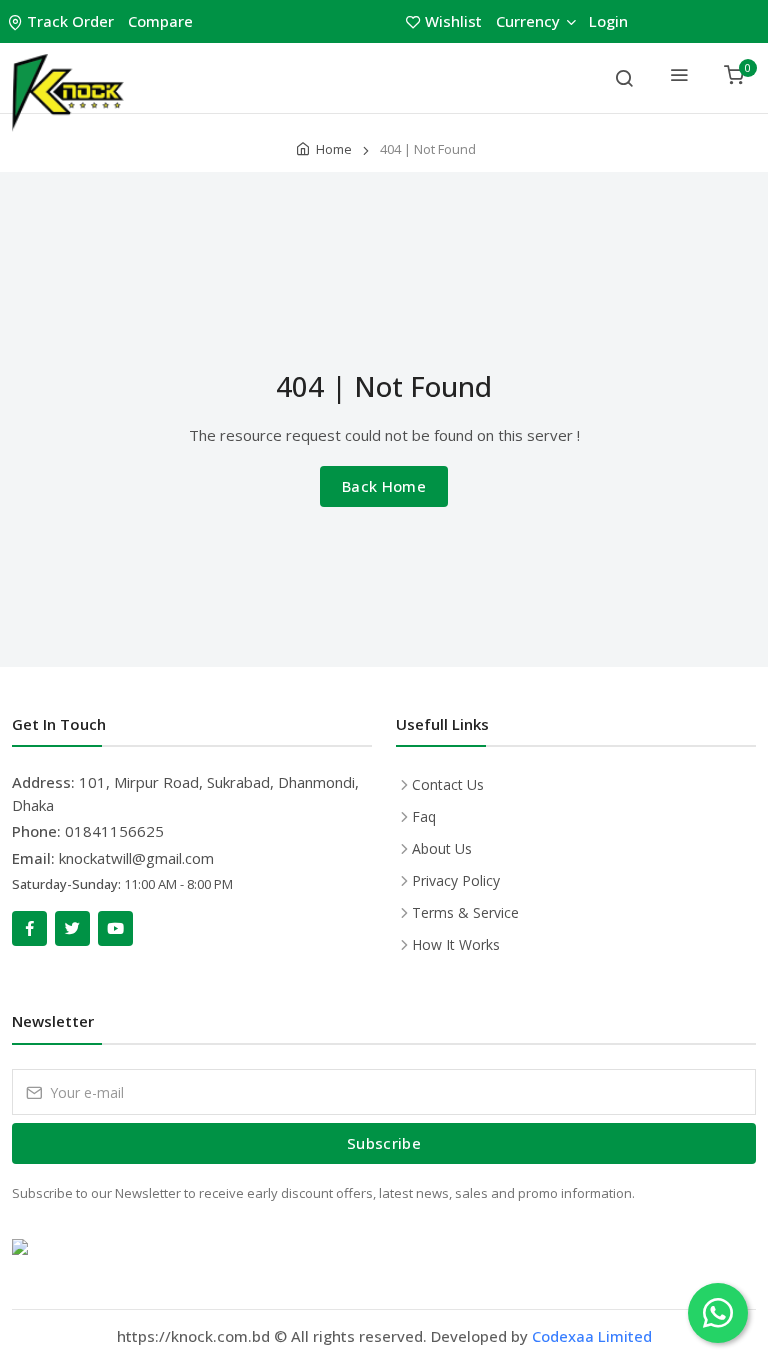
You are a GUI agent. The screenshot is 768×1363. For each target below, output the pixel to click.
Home (334, 149)
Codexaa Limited (592, 1336)
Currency (528, 21)
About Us (442, 848)
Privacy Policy (456, 880)
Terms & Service (465, 912)
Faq (424, 816)
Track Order (70, 21)
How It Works (456, 944)
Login (608, 21)
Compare (160, 21)
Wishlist (453, 21)
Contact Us (448, 784)
